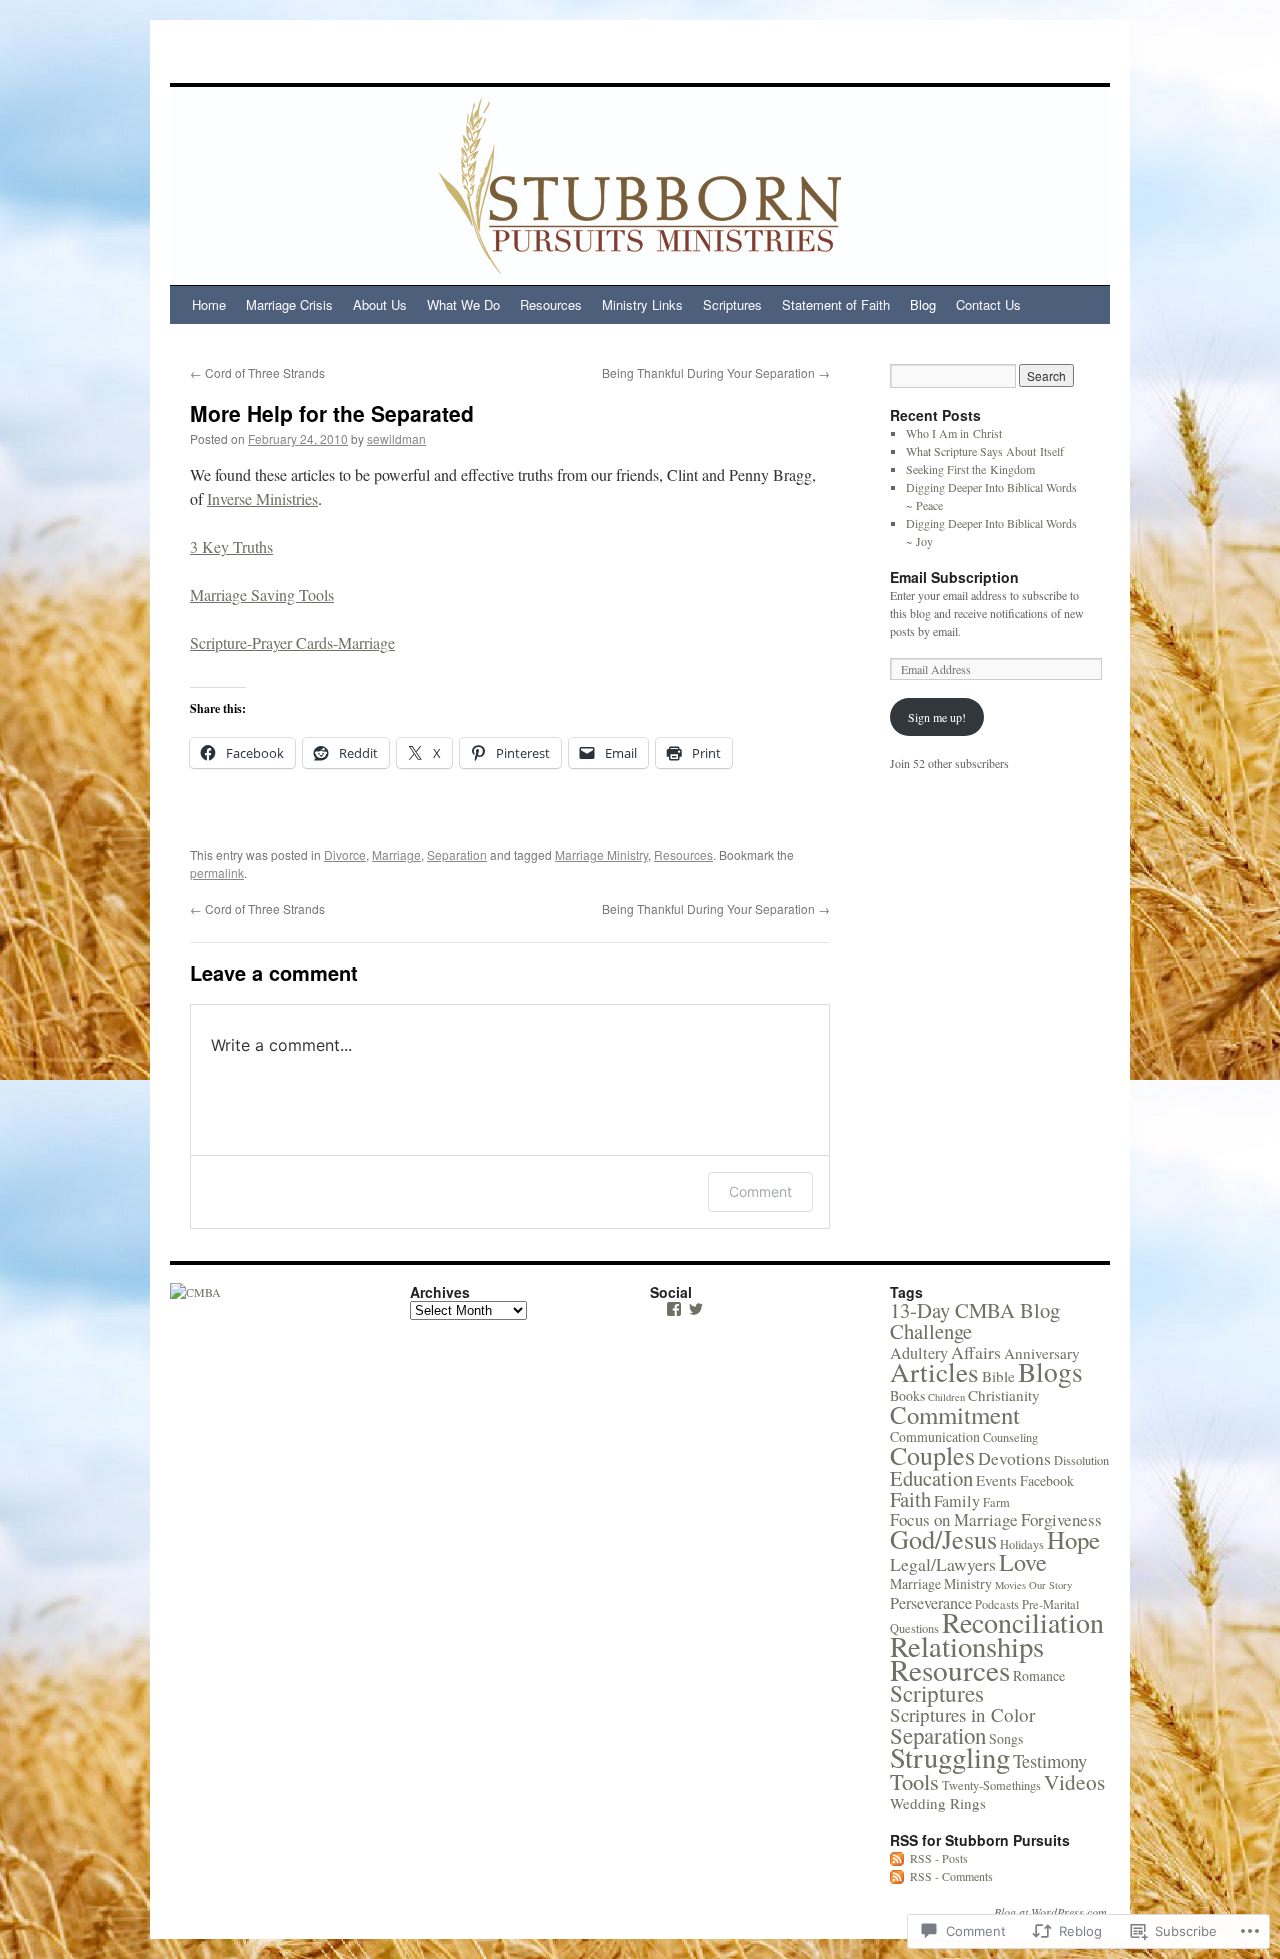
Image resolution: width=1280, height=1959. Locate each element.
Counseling (1010, 1437)
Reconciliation (1023, 1622)
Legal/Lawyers (943, 1564)
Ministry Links (642, 304)
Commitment (955, 1414)
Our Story (1050, 1585)
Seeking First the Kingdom (970, 469)
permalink (217, 872)
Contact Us (988, 304)
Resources (551, 304)
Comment (760, 1191)
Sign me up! (937, 717)
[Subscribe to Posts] (898, 1858)
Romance (1039, 1675)
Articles (934, 1371)
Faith (910, 1499)
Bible (998, 1376)
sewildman (396, 438)
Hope (1073, 1539)
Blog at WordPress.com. (1052, 1912)
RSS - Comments (951, 1876)
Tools (914, 1781)
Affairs (976, 1352)
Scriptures (732, 304)
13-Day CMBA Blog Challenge (975, 1320)
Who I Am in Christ (954, 433)
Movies (1010, 1585)
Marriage (396, 854)
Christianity (1004, 1395)
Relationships (967, 1646)
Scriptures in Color (962, 1714)
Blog (923, 304)
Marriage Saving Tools (262, 594)
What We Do (463, 304)
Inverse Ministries (262, 498)
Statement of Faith (836, 304)
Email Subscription (954, 577)
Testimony (1050, 1761)
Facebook (1047, 1480)
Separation (457, 854)
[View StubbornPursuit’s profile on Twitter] (696, 1309)
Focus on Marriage (954, 1519)
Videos (1074, 1781)
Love (1023, 1562)
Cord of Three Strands (257, 372)
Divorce (345, 854)
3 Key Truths (231, 546)
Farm (996, 1502)
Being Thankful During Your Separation (716, 372)
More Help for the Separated (332, 413)
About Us (380, 304)
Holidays (1022, 1544)
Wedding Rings (938, 1803)
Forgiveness (1061, 1519)
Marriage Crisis (289, 304)
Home (209, 304)
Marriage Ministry (601, 854)
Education (931, 1478)
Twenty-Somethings (991, 1785)
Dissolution (1081, 1460)
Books (907, 1395)
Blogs (1050, 1371)
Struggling (950, 1757)
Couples (932, 1455)
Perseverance (931, 1603)
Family (957, 1501)
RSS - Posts (939, 1858)
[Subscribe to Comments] (898, 1876)
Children (946, 1397)
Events (996, 1480)
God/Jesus (943, 1538)
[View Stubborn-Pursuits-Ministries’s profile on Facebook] (674, 1309)
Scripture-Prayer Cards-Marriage (292, 642)
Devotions (1014, 1458)
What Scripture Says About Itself (985, 451)
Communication (935, 1436)
